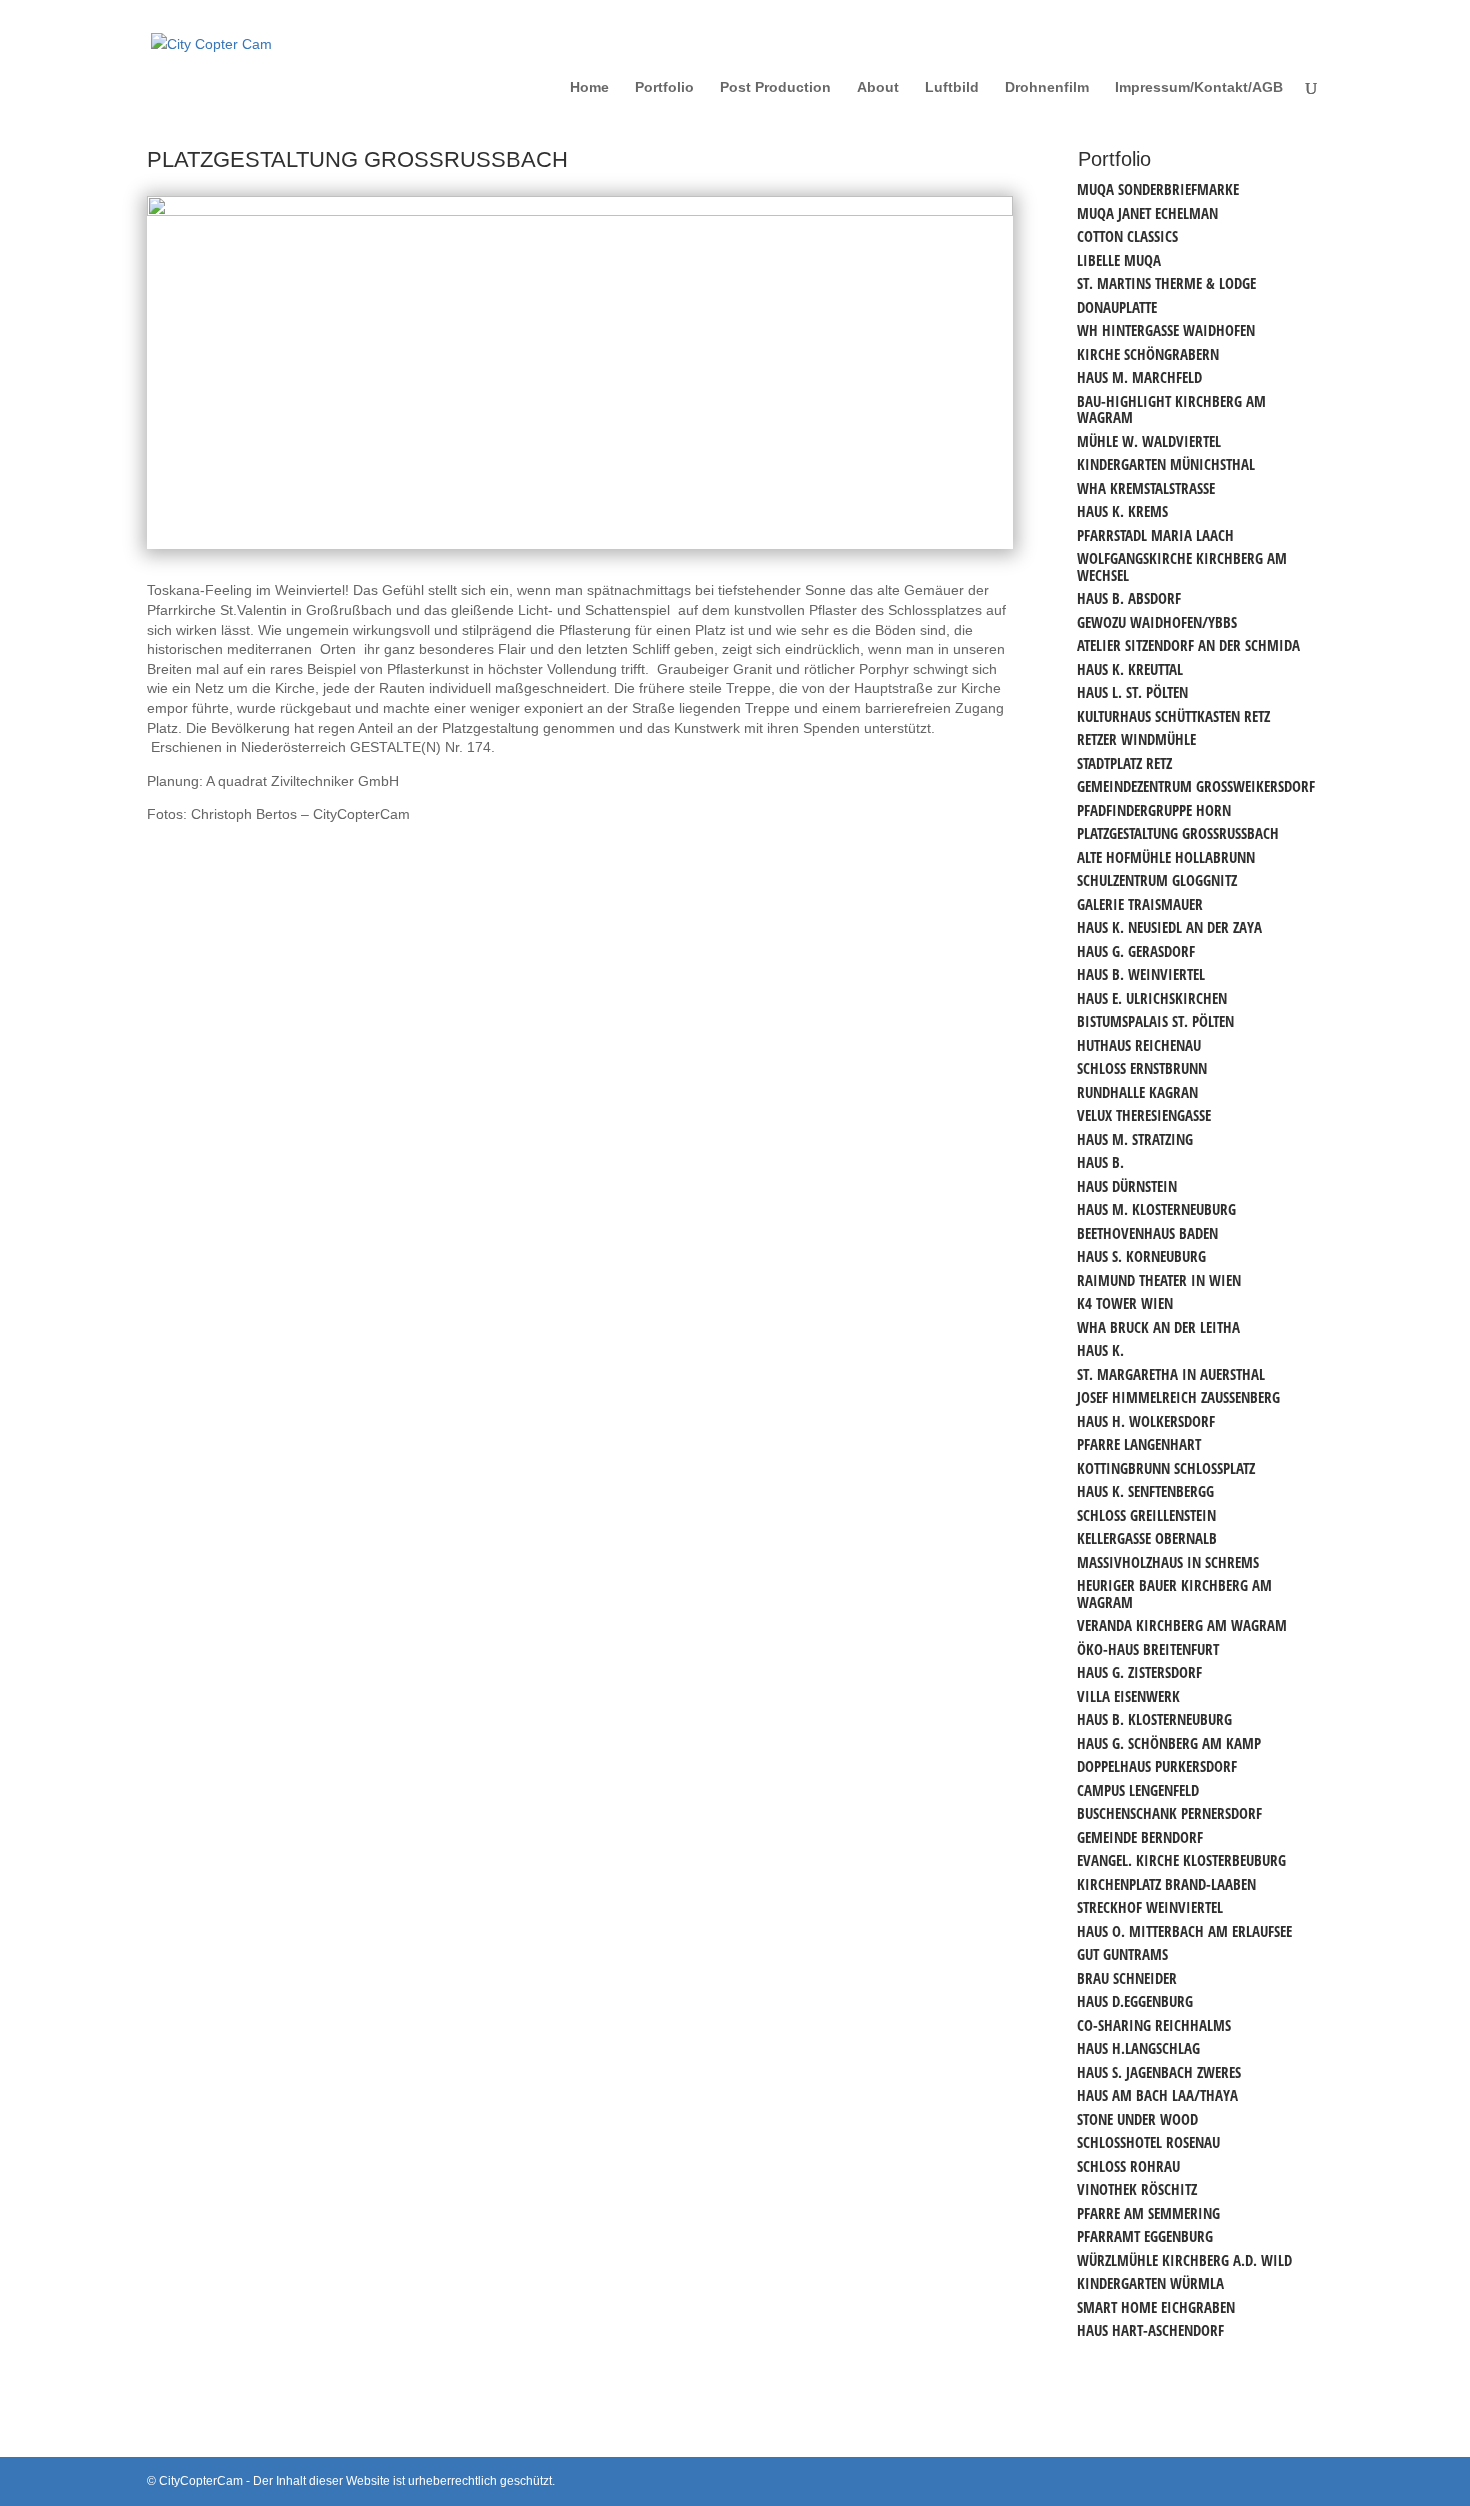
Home (589, 87)
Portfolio (664, 87)
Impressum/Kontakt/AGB (1199, 87)
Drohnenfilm (1047, 87)
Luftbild (952, 87)
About (878, 87)
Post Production (775, 87)
